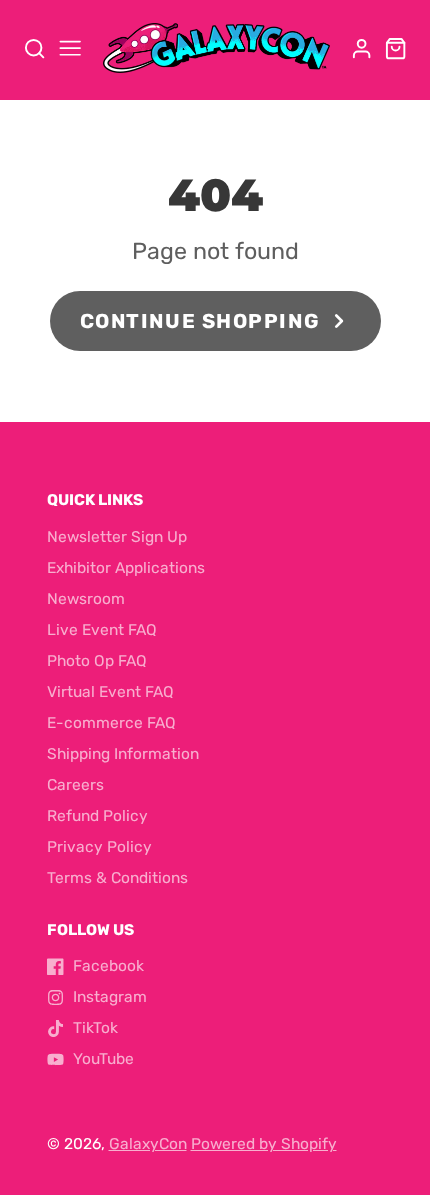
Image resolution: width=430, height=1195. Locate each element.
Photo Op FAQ (97, 661)
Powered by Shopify (264, 1144)
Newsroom (86, 599)
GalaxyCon (148, 1144)
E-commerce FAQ (111, 723)
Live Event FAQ (102, 630)
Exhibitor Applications (126, 568)
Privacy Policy (99, 847)
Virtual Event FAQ (110, 692)
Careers (75, 785)
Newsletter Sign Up (117, 537)
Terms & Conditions (117, 878)
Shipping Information (123, 754)
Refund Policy (97, 816)
